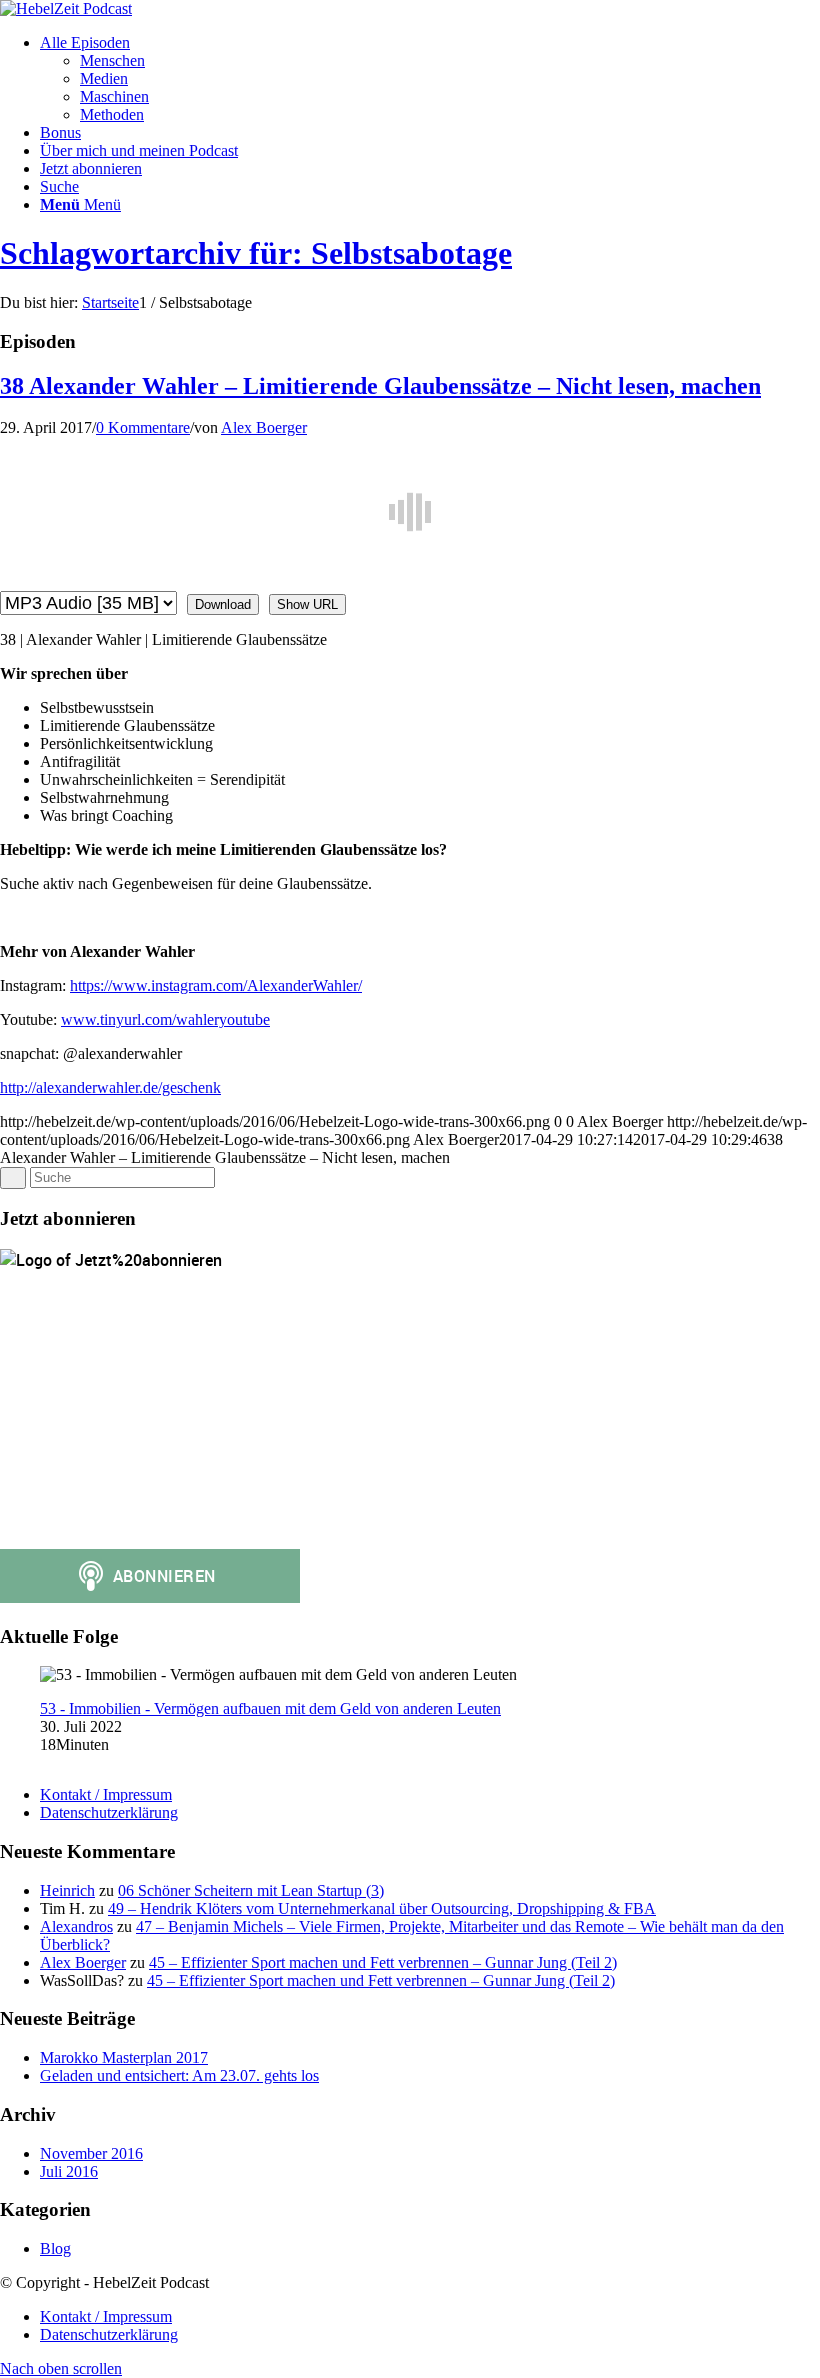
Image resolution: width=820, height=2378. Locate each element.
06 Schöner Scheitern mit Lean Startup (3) (251, 1890)
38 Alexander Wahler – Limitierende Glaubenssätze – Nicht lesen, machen (380, 386)
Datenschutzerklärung (109, 1812)
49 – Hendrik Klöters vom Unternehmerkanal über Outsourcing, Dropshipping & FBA (382, 1908)
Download (223, 604)
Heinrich (67, 1890)
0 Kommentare (143, 427)
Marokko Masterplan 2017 (124, 2057)
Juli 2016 (69, 2171)
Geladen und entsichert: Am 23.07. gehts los (179, 2075)
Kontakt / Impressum (106, 1794)
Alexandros (76, 1926)
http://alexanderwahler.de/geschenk (110, 1087)
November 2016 (91, 2153)
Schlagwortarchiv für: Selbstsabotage (256, 253)
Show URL (307, 604)
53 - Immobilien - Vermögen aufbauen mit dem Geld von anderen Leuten (270, 1708)
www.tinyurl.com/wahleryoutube (165, 1019)
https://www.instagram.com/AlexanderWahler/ (216, 985)
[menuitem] (430, 79)
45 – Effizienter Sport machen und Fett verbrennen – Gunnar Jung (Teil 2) (383, 1962)
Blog (55, 2248)
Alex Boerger (264, 427)
